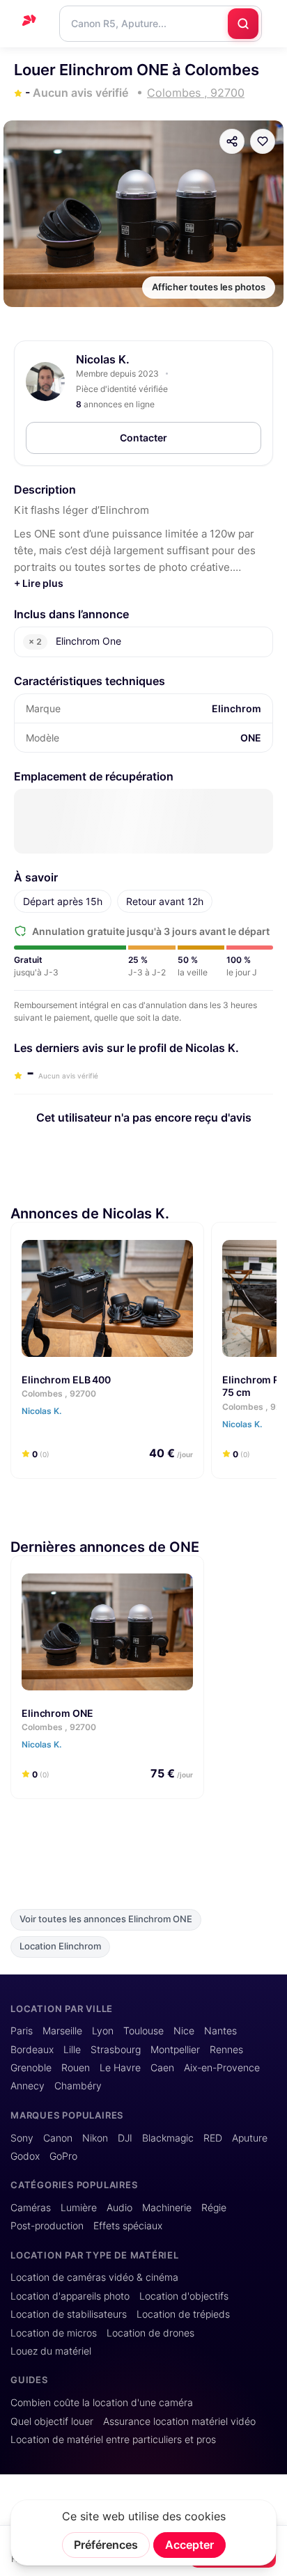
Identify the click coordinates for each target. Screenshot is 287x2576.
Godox (25, 2156)
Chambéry (78, 2086)
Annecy (28, 2086)
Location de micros (54, 2333)
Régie (214, 2208)
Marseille (62, 2031)
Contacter (143, 438)
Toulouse (143, 2031)
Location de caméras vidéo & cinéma (94, 2277)
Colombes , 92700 (59, 1393)
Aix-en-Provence (222, 2068)
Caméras (31, 2208)
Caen (162, 2068)
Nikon (95, 2138)
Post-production (47, 2226)
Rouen (76, 2068)
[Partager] (232, 141)
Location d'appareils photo (70, 2296)
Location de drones (150, 2333)
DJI (125, 2138)
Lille (72, 2050)
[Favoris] (263, 141)
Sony (22, 2138)
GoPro (63, 2156)
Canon (58, 2138)
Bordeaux (32, 2050)
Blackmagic (168, 2138)
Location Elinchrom (60, 1946)
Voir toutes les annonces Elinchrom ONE (106, 1919)
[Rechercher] (243, 24)
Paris (22, 2031)
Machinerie (167, 2208)
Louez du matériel (51, 2351)
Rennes (226, 2050)
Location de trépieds (183, 2314)
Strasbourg (116, 2050)
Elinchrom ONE (57, 1712)
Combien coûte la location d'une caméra (102, 2403)
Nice (184, 2031)
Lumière (79, 2208)
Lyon (103, 2031)
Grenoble (31, 2068)
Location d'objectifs (184, 2296)
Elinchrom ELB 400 (66, 1379)
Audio (119, 2208)
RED (213, 2138)
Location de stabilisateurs (69, 2314)
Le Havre (120, 2068)
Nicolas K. (103, 359)
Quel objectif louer (52, 2421)
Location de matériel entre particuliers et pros (113, 2440)
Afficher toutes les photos (209, 287)
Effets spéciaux (128, 2226)
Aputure (250, 2138)
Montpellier (175, 2050)
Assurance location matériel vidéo (179, 2421)
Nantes (220, 2031)
